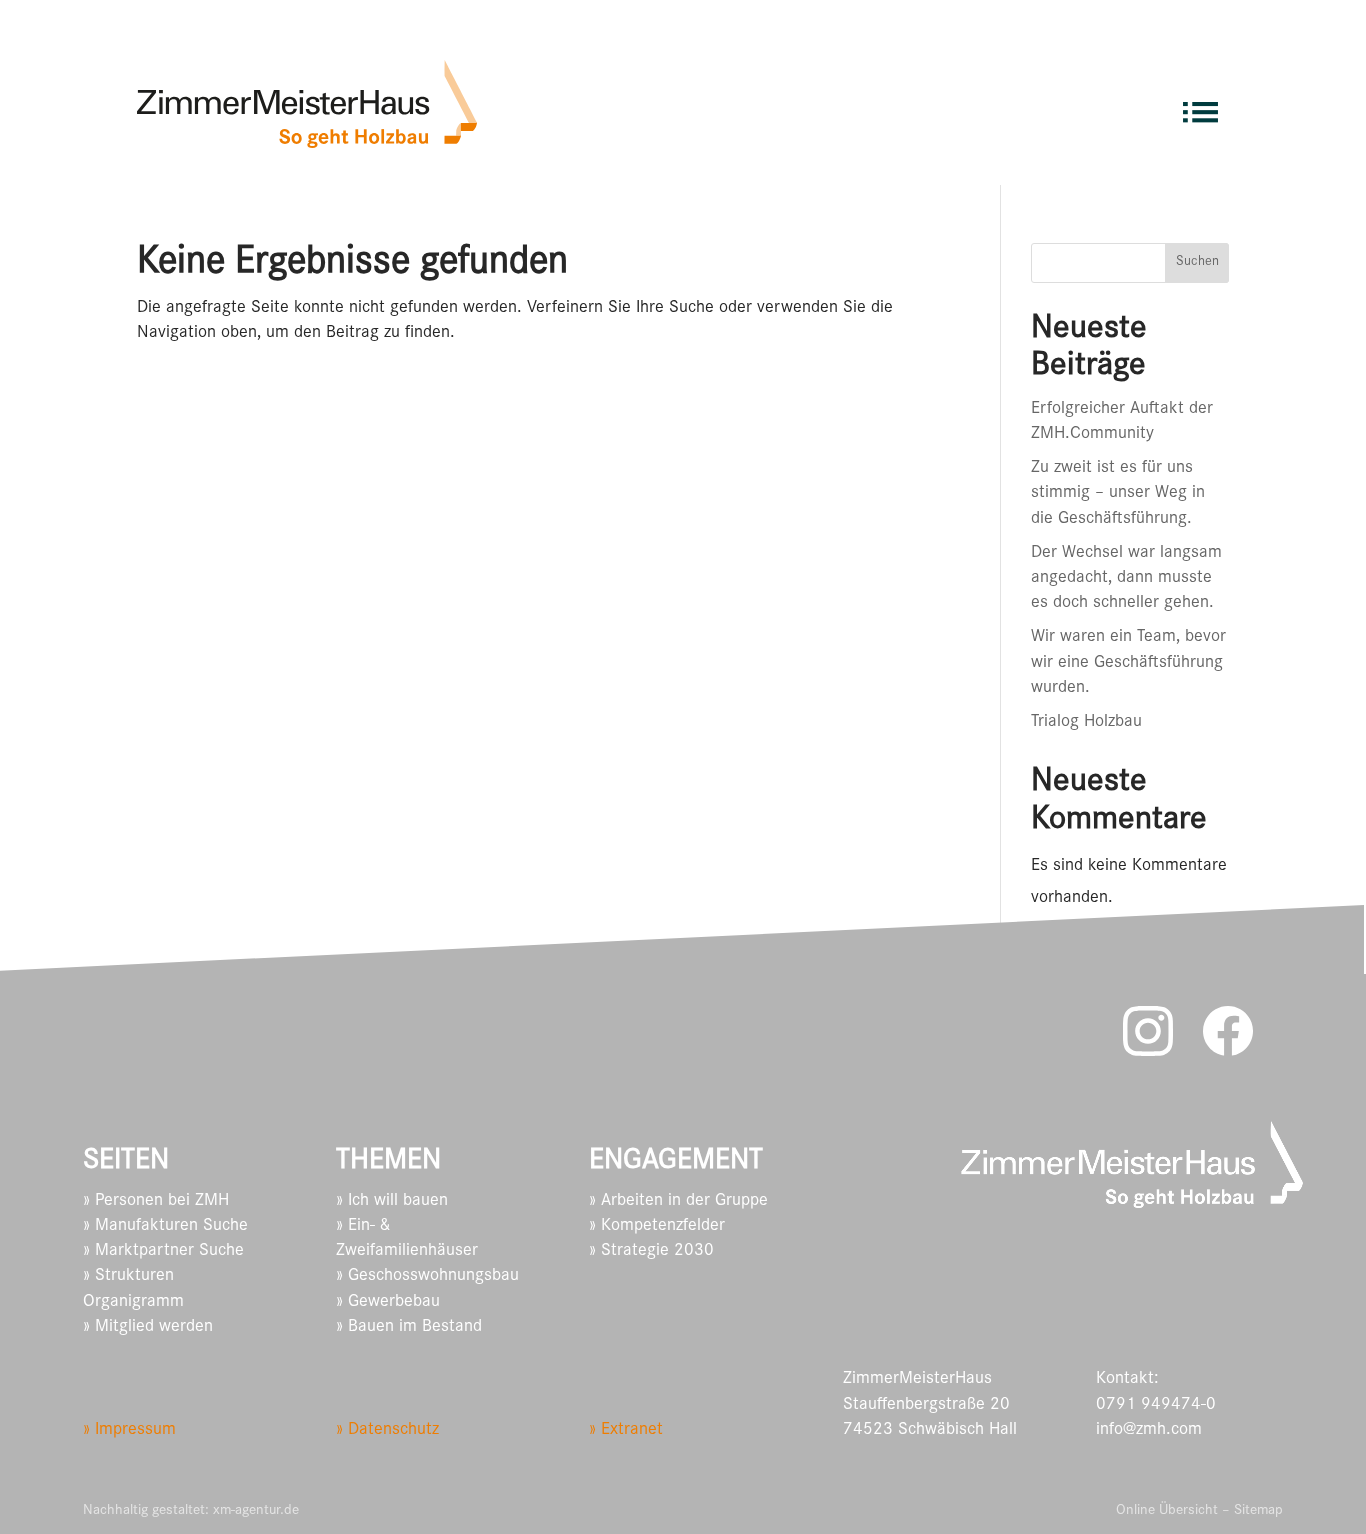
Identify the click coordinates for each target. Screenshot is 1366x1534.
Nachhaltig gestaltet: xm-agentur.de (191, 1511)
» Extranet (626, 1431)
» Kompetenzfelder (657, 1227)
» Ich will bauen (392, 1202)
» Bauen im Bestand (409, 1328)
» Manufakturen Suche (165, 1227)
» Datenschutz (387, 1431)
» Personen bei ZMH (156, 1202)
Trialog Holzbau (1086, 723)
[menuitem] (1200, 103)
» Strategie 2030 (651, 1252)
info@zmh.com (1149, 1431)
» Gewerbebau (388, 1303)
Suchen (1197, 263)
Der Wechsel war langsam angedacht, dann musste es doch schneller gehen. (1126, 579)
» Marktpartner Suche (163, 1252)
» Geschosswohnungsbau (427, 1277)
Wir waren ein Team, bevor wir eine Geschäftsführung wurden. (1128, 663)
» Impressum (129, 1431)
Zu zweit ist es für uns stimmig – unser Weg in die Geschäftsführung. (1118, 494)
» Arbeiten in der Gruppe (678, 1202)
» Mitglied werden (148, 1328)
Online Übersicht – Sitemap (1199, 1511)
